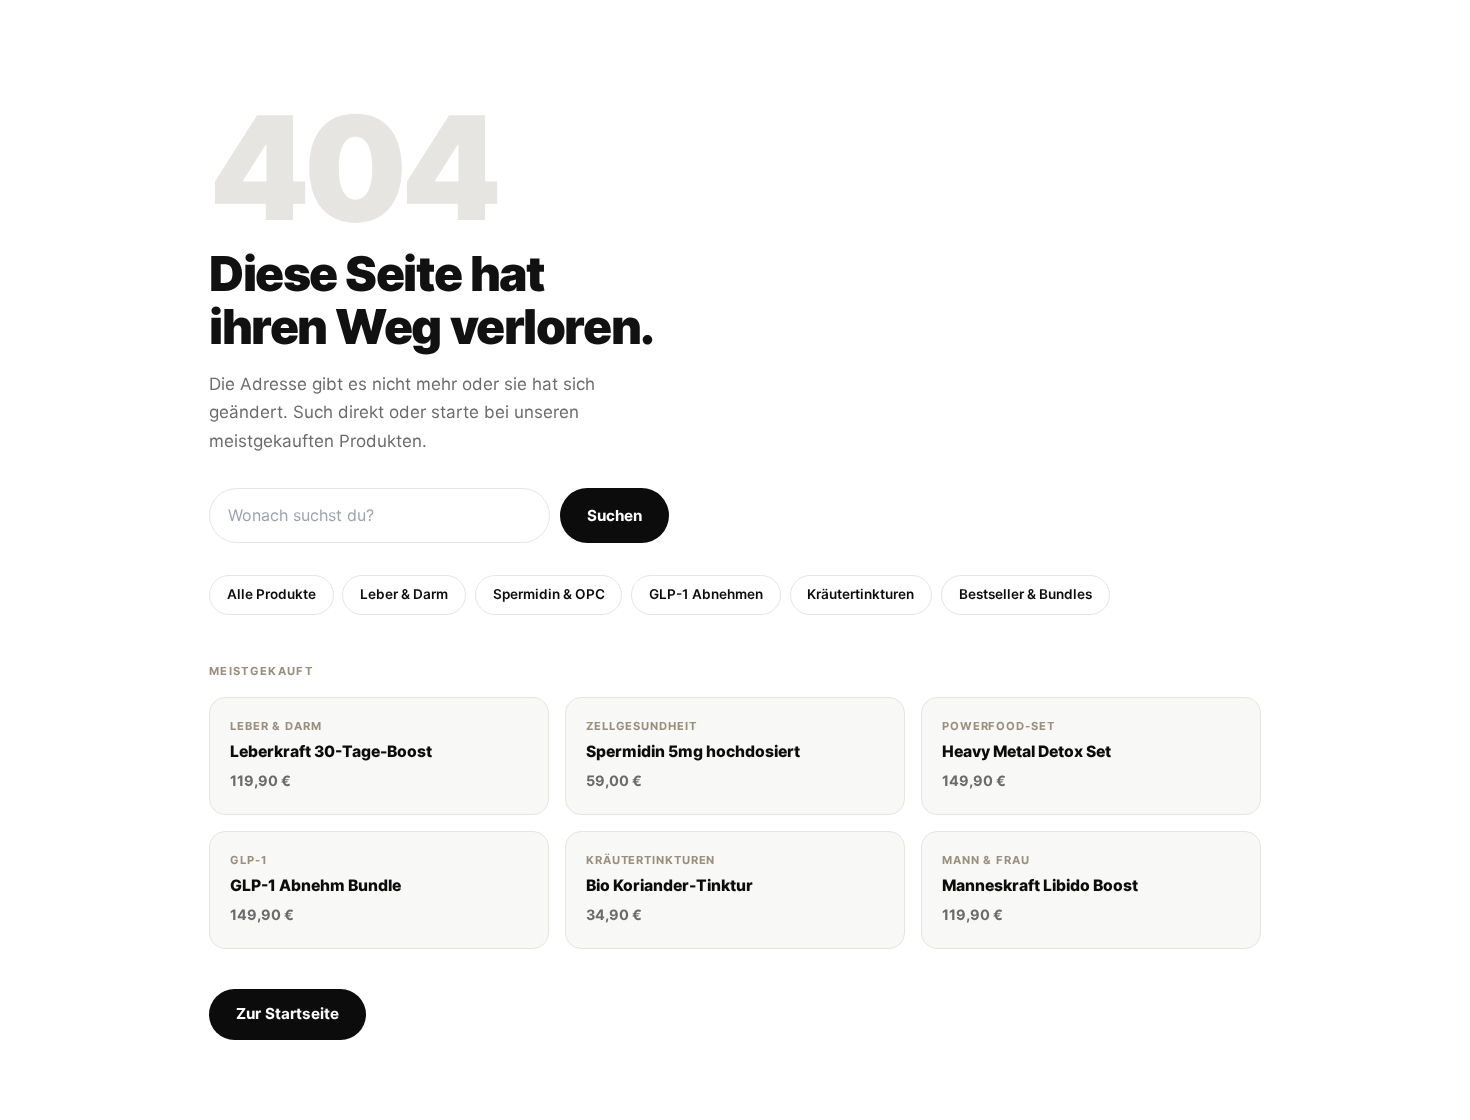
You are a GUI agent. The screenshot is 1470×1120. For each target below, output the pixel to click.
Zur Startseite (287, 1013)
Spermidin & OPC (549, 594)
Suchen (614, 515)
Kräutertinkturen (860, 594)
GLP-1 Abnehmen (706, 594)
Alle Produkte (271, 594)
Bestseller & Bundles (1025, 594)
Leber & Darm (404, 594)
